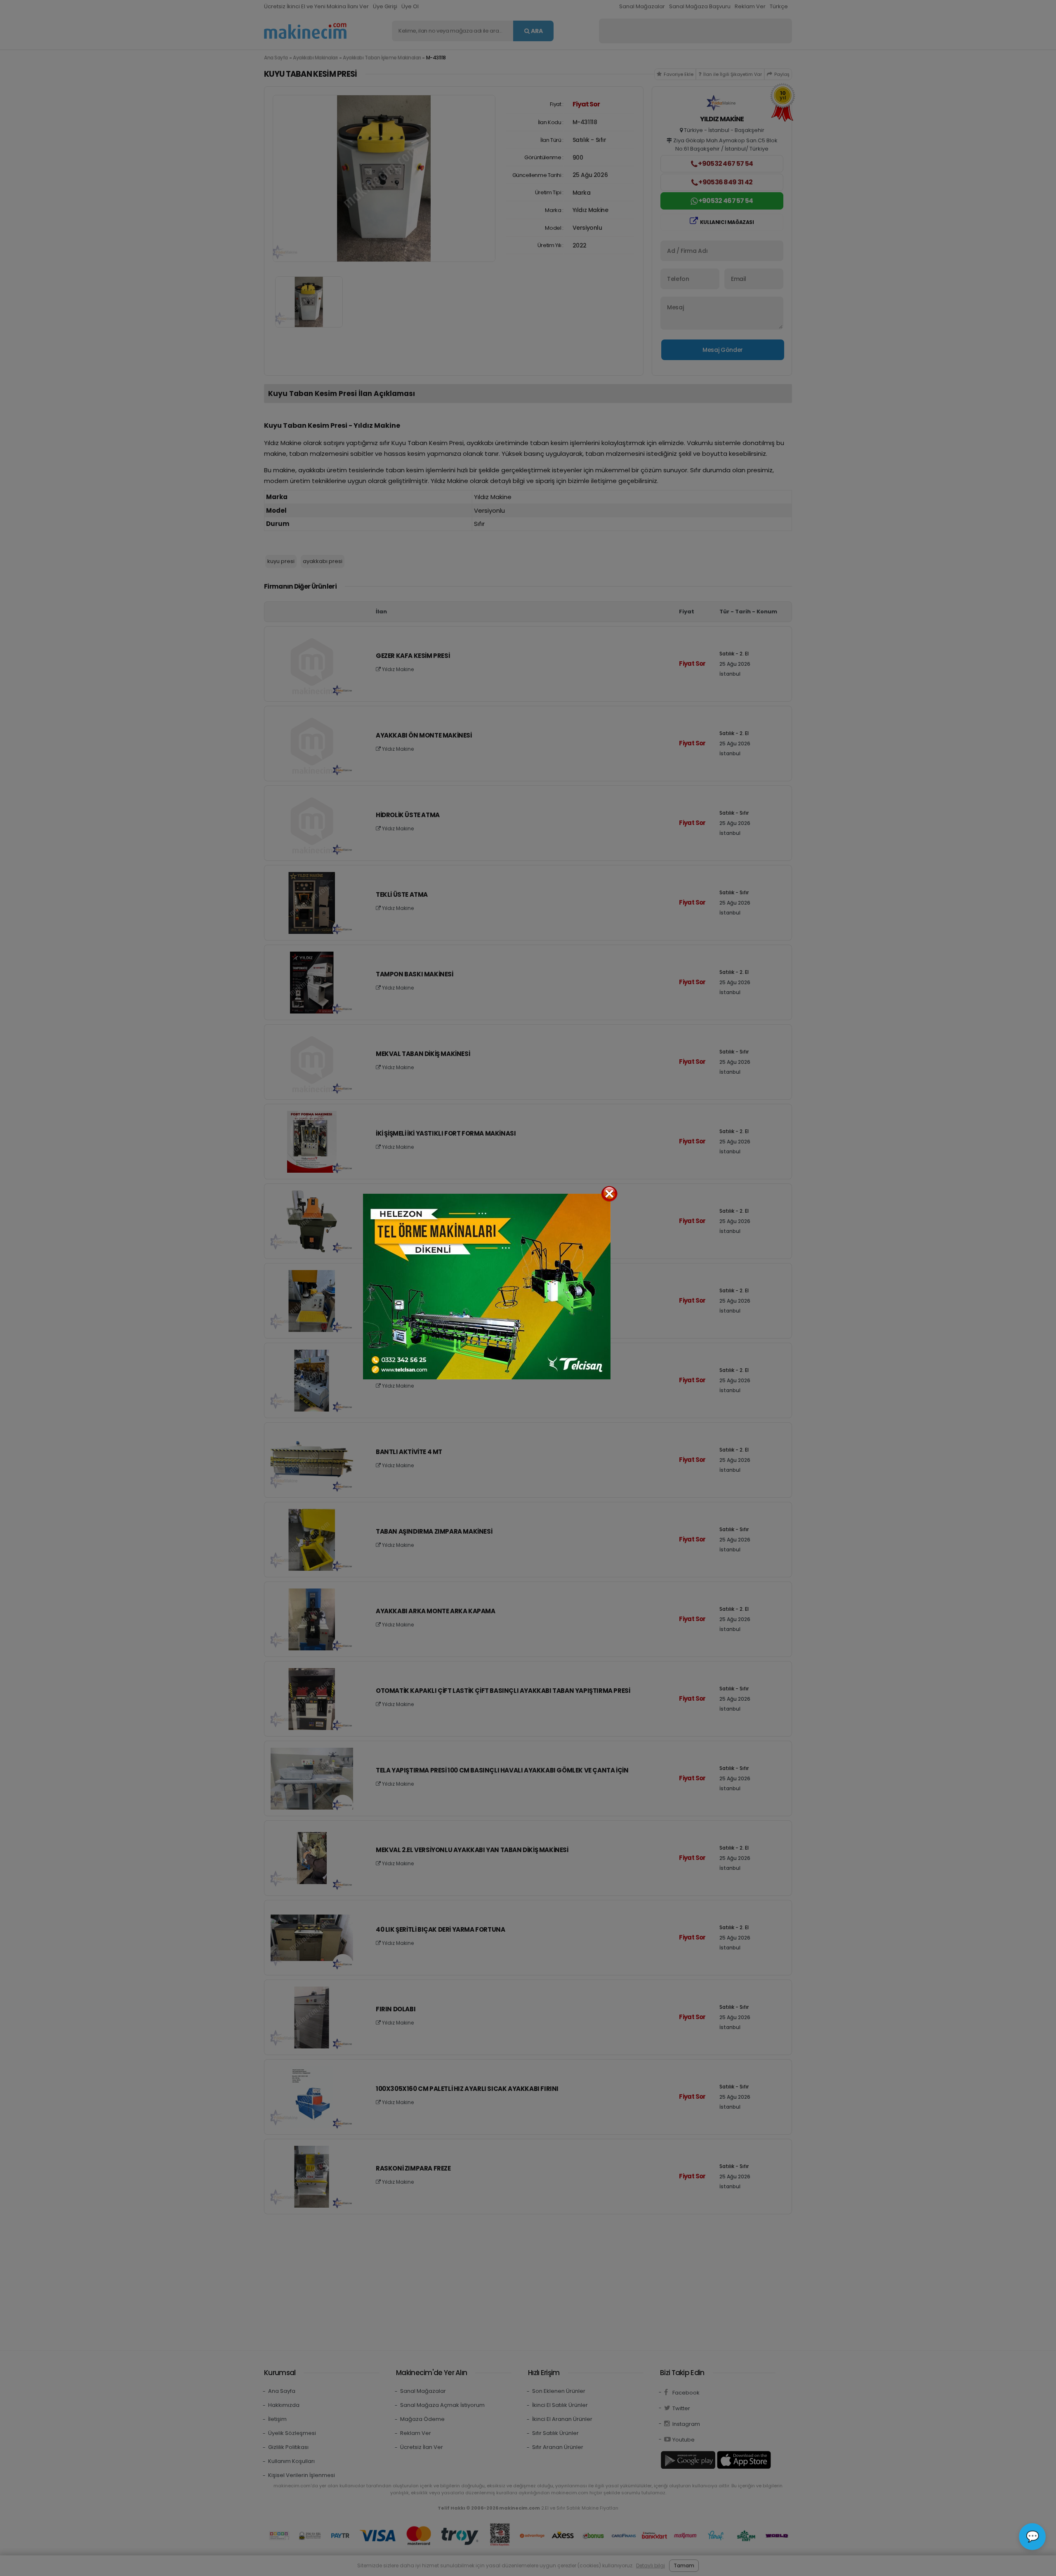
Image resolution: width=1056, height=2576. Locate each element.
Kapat (609, 1194)
